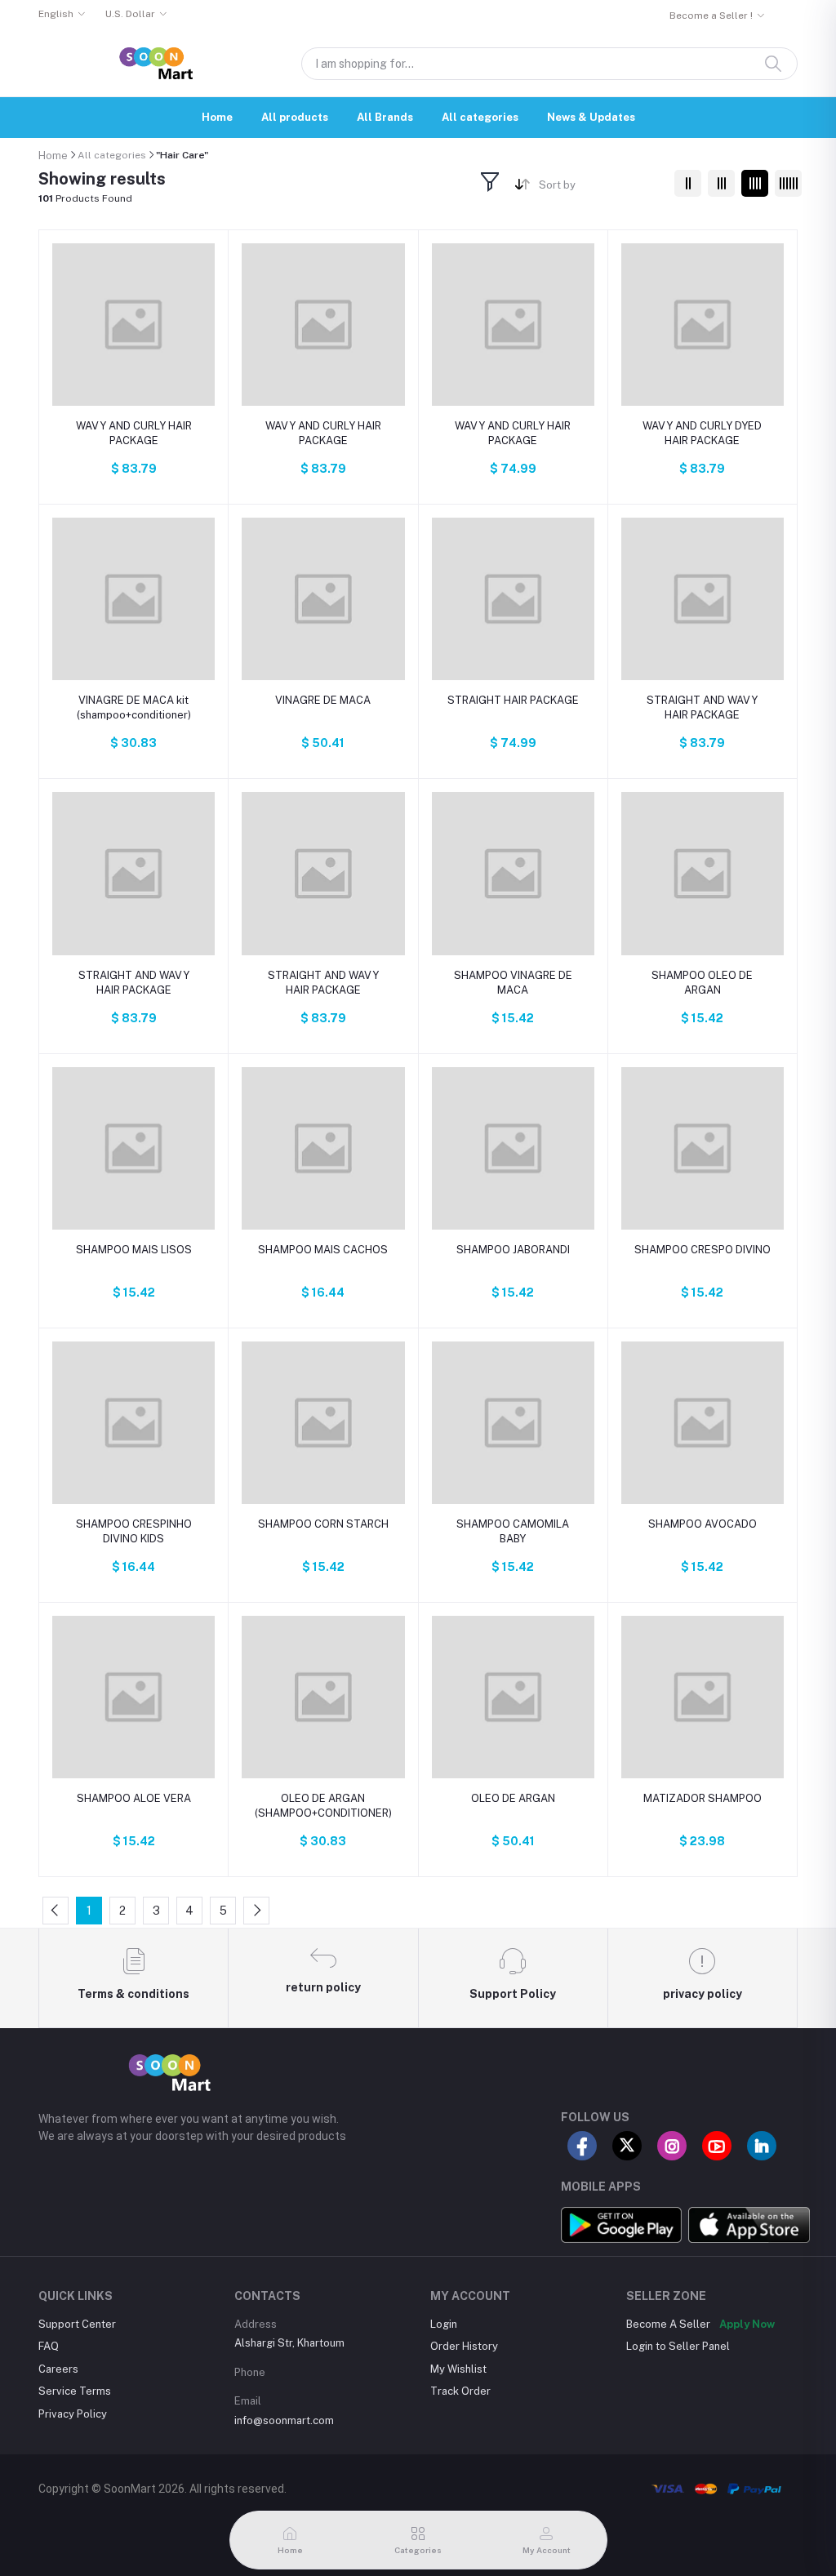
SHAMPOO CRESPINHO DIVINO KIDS (134, 1531)
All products (295, 117)
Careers (58, 2369)
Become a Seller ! (711, 16)
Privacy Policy (73, 2414)
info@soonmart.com (284, 2420)
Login (444, 2324)
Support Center (77, 2324)
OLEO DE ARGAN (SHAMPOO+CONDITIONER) (323, 1806)
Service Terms (75, 2391)
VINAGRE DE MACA (323, 700)
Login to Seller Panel (678, 2346)
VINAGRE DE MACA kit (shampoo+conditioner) (134, 707)
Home (217, 117)
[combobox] (600, 187)
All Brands (385, 117)
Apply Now (747, 2324)
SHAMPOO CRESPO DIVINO (703, 1250)
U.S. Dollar (130, 14)
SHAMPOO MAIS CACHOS (323, 1250)
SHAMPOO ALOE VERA (134, 1798)
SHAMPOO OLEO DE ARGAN (702, 983)
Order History (464, 2346)
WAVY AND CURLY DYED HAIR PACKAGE (702, 433)
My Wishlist (458, 2369)
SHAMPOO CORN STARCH (323, 1524)
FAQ (49, 2346)
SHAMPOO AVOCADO (703, 1524)
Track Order (460, 2391)
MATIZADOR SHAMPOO (703, 1798)
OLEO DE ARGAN (513, 1798)
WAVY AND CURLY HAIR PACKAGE (134, 433)
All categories (480, 117)
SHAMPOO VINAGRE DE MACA (513, 983)
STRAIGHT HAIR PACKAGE (513, 700)
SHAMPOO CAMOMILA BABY (513, 1531)
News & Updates (591, 117)
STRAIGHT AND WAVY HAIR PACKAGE (702, 707)
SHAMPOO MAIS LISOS (134, 1250)
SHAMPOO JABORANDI (513, 1250)
